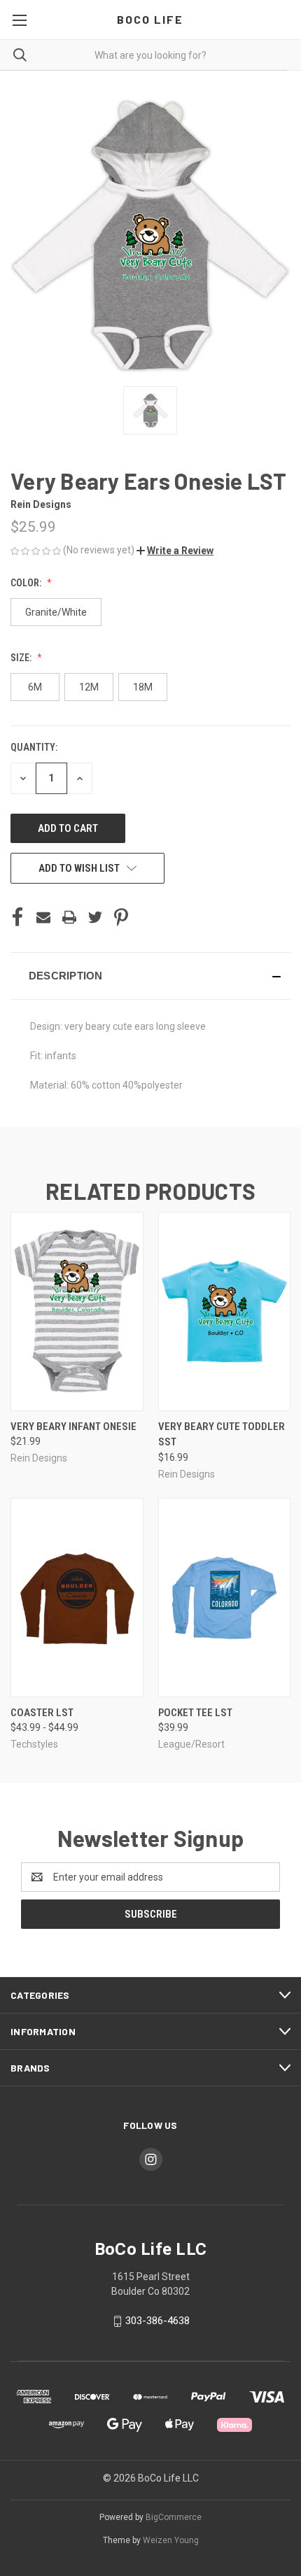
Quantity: (34, 747)
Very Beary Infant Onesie (73, 1427)
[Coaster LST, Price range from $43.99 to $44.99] (77, 1598)
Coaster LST (42, 1713)
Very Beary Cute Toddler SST (222, 1435)
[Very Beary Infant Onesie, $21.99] (77, 1311)
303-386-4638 (157, 2321)
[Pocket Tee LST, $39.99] (225, 1598)
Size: (22, 658)
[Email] (43, 917)
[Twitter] (95, 917)
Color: (27, 583)
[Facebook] (17, 917)
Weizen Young (171, 2540)
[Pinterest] (121, 917)
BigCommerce (174, 2517)
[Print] (69, 917)
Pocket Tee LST (195, 1713)
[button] (175, 551)
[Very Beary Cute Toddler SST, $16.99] (225, 1311)
